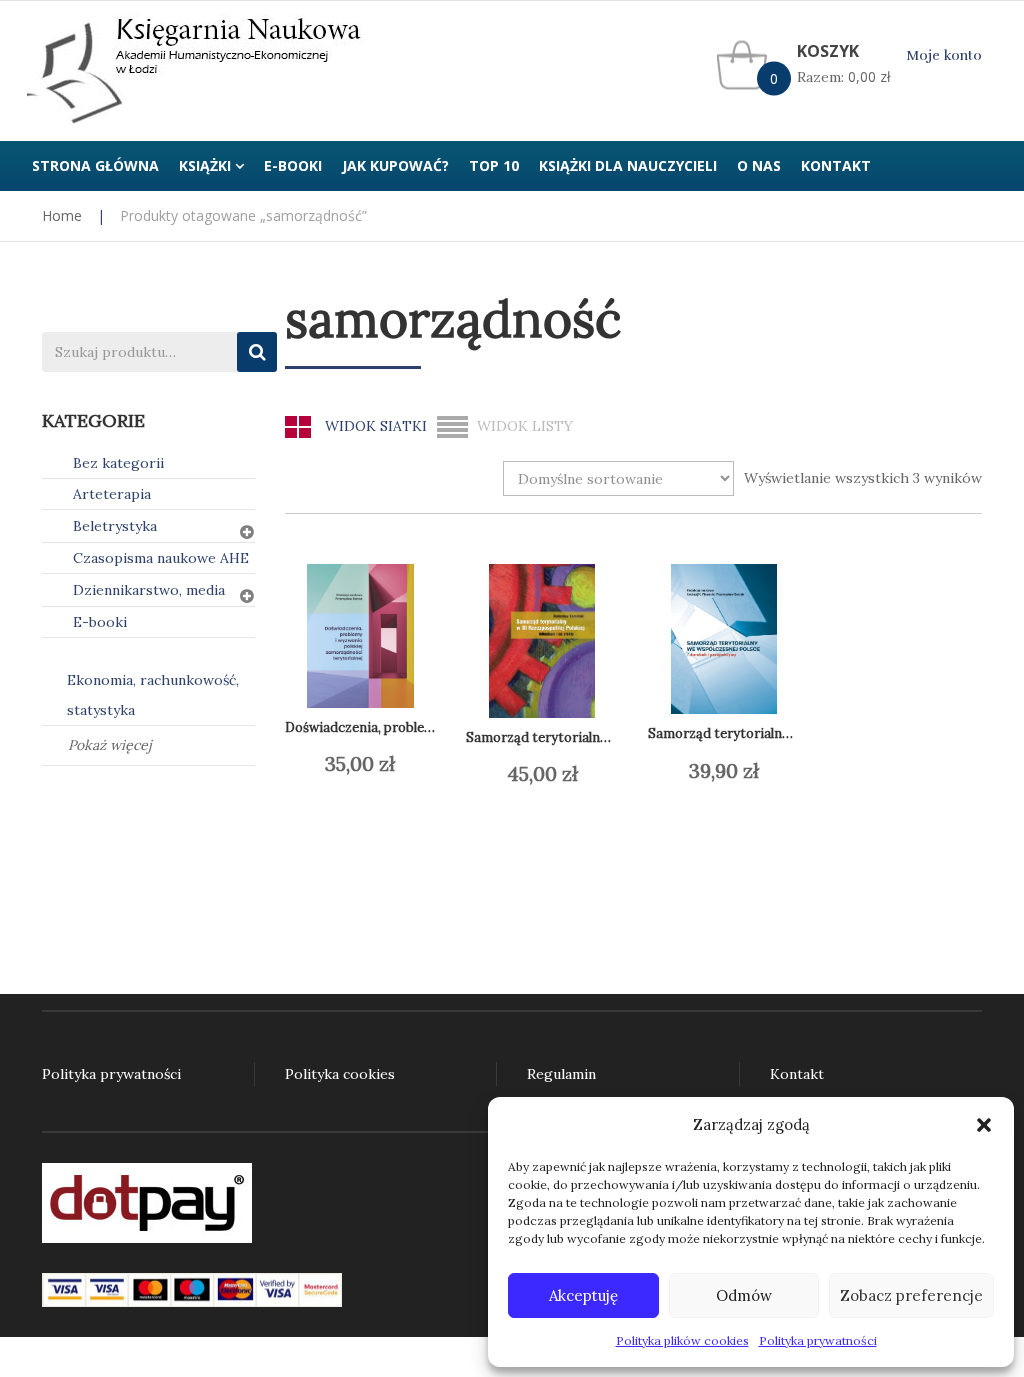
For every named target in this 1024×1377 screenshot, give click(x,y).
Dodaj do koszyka (395, 765)
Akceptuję (583, 1295)
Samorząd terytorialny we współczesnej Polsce (793, 733)
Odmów (744, 1295)
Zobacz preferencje (911, 1295)
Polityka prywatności (818, 1340)
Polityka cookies (340, 1074)
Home (62, 215)
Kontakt (797, 1074)
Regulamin (561, 1074)
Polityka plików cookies (682, 1340)
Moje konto (944, 55)
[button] (984, 1125)
